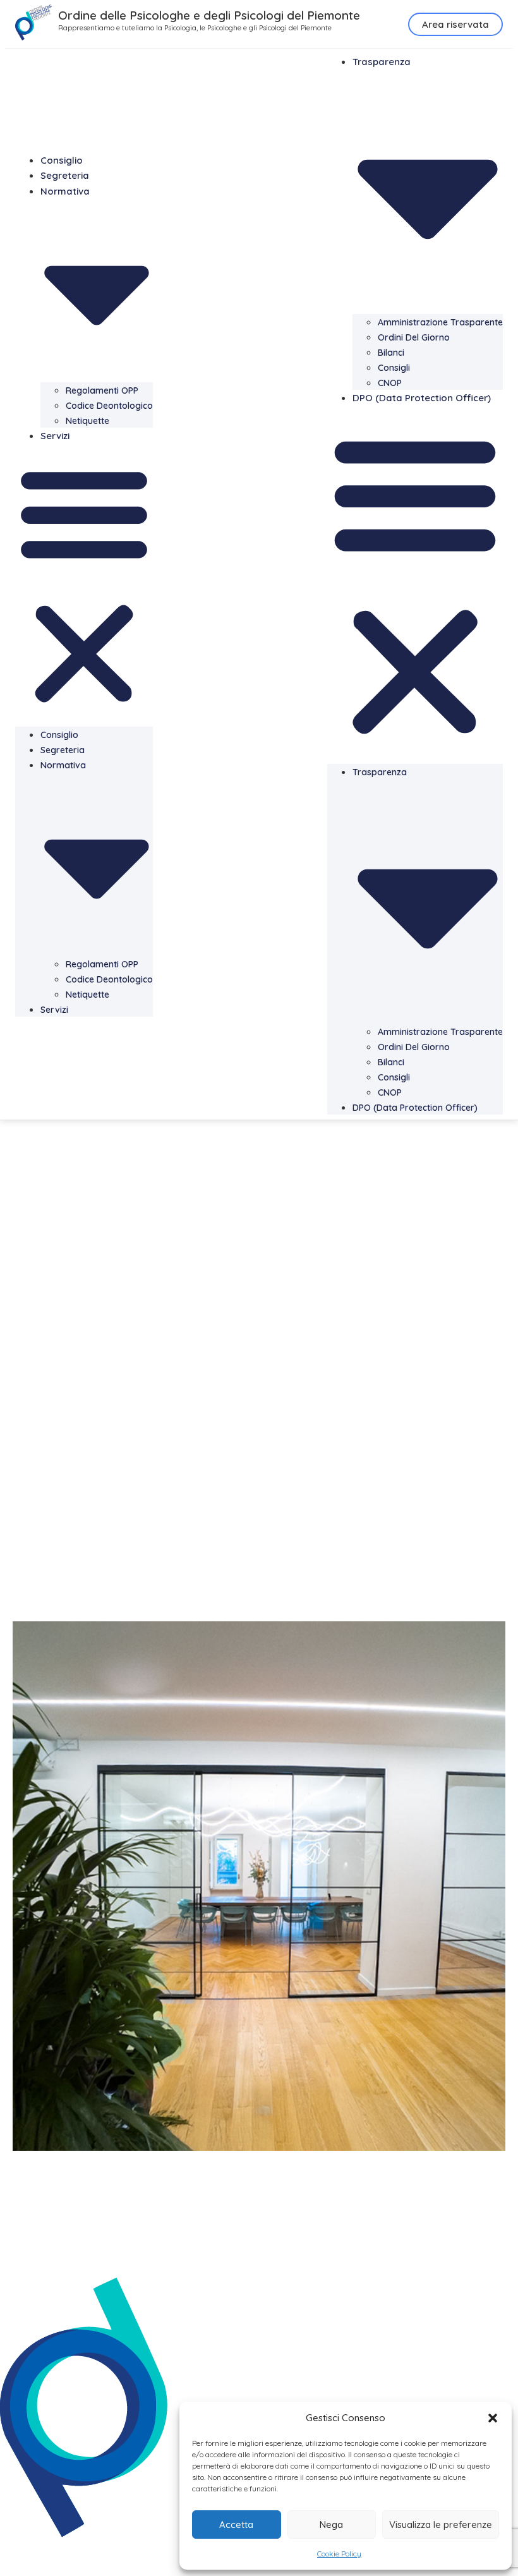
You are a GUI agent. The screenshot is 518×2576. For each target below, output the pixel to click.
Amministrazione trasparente (440, 322)
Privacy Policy (32, 2549)
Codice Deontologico (109, 406)
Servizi (55, 436)
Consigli (394, 368)
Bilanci (391, 353)
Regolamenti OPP (102, 390)
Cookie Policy (339, 2554)
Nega (331, 2525)
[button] (493, 2418)
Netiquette (87, 421)
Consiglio (62, 160)
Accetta (236, 2525)
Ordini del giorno (414, 337)
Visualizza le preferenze (441, 2525)
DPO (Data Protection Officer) (422, 398)
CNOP (390, 383)
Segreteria (65, 175)
